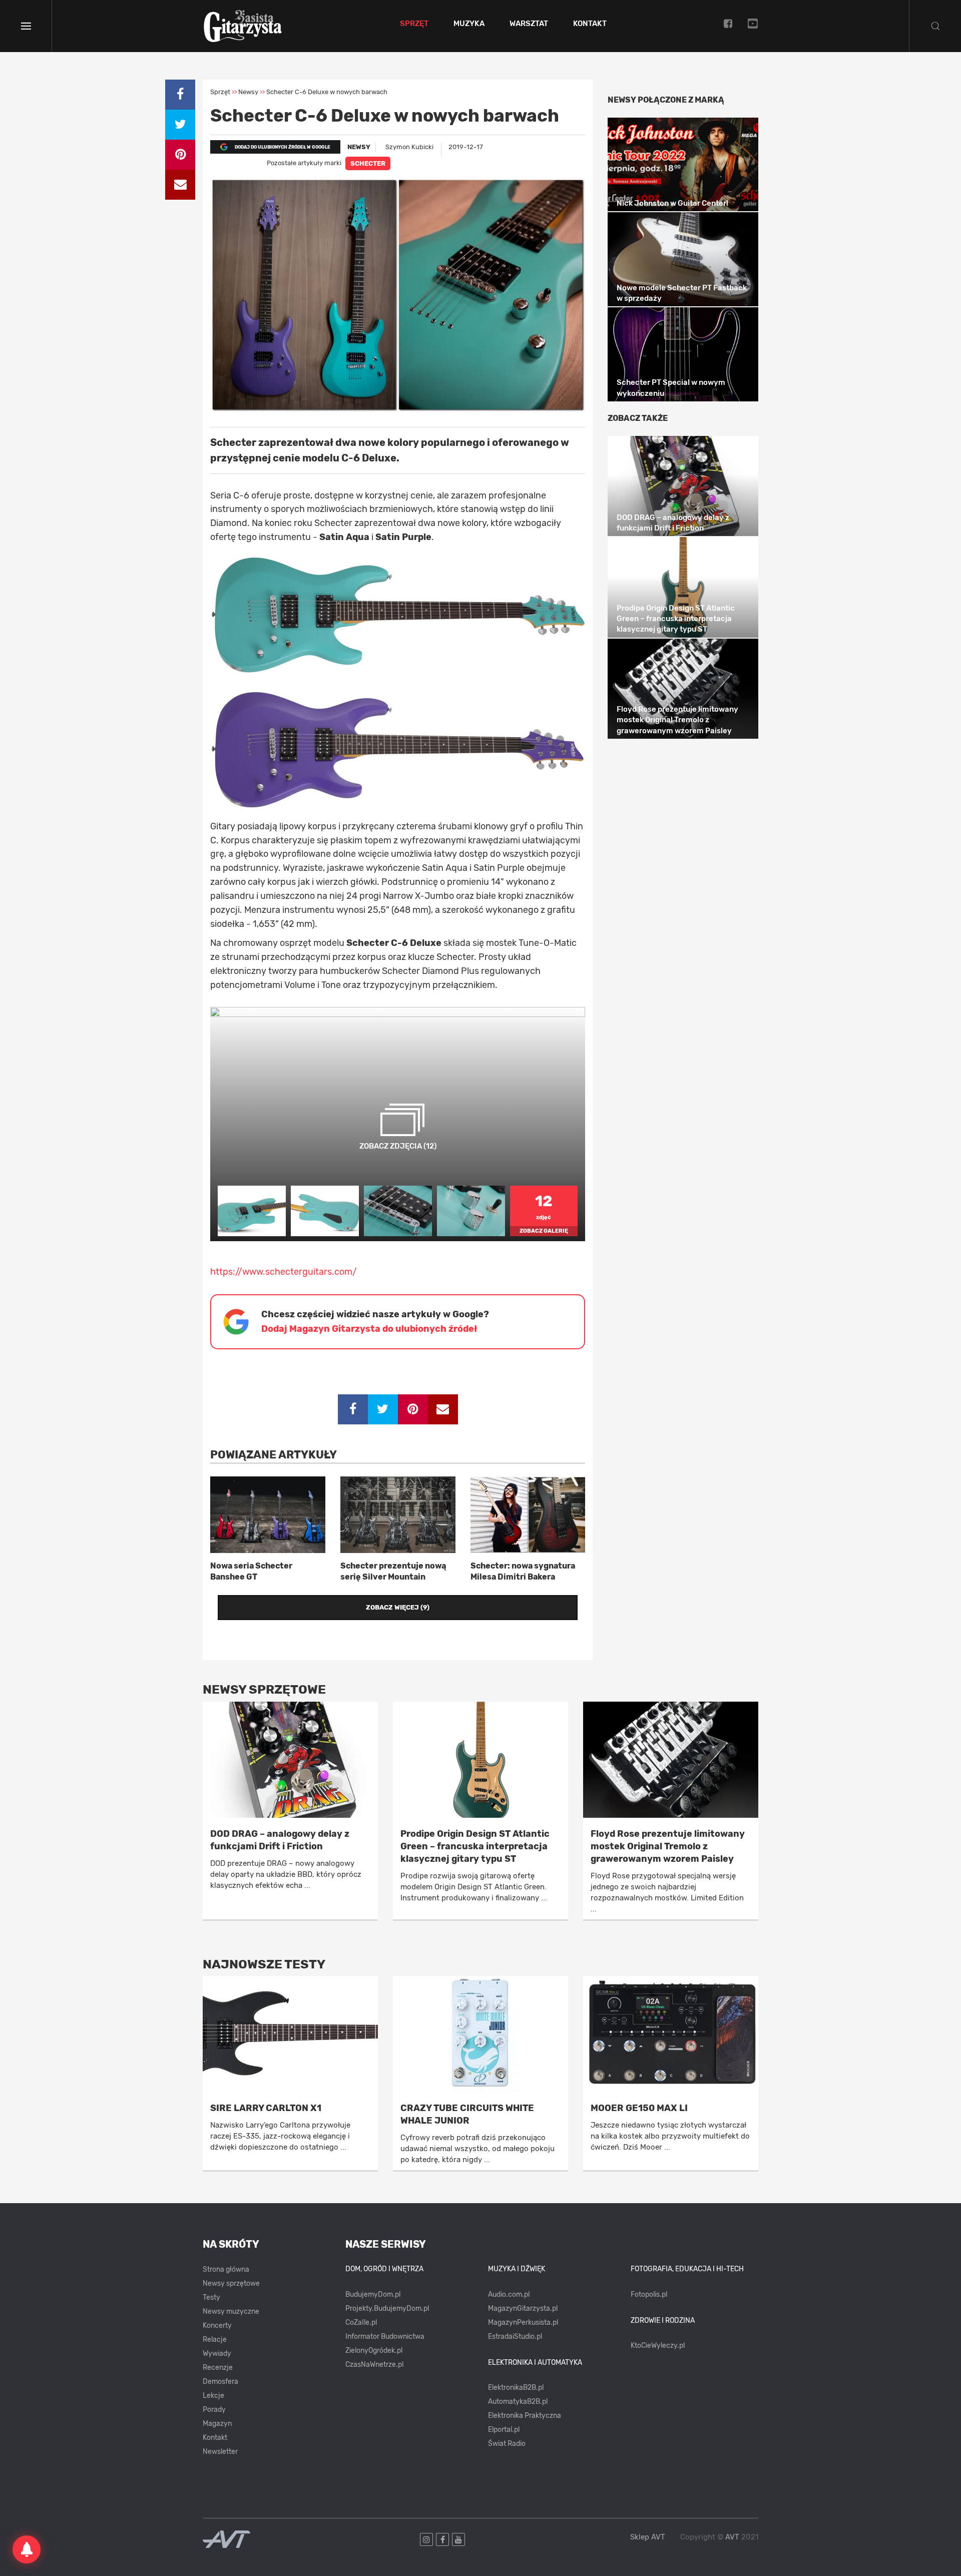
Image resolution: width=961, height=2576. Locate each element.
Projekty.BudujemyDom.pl (387, 2308)
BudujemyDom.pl (373, 2294)
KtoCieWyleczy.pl (658, 2346)
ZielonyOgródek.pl (374, 2351)
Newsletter (220, 2452)
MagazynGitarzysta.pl (523, 2308)
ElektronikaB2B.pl (516, 2388)
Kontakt (590, 24)
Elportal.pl (504, 2430)
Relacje (215, 2340)
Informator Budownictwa (385, 2337)
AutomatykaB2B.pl (518, 2402)
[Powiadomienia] (27, 2549)
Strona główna (226, 2269)
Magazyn (217, 2424)
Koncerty (217, 2326)
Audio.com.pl (509, 2294)
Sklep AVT (648, 2537)
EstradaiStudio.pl (515, 2337)
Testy (211, 2297)
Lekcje (213, 2396)
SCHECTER (368, 163)
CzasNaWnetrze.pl (374, 2365)
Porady (214, 2410)
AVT (732, 2537)
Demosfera (220, 2382)
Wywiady (217, 2354)
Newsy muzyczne (231, 2311)
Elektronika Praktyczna (525, 2416)
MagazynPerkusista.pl (523, 2323)
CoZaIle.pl (361, 2323)
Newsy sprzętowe (231, 2283)
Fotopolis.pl (649, 2294)
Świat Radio (507, 2444)
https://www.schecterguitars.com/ (284, 1272)
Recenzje (218, 2368)
